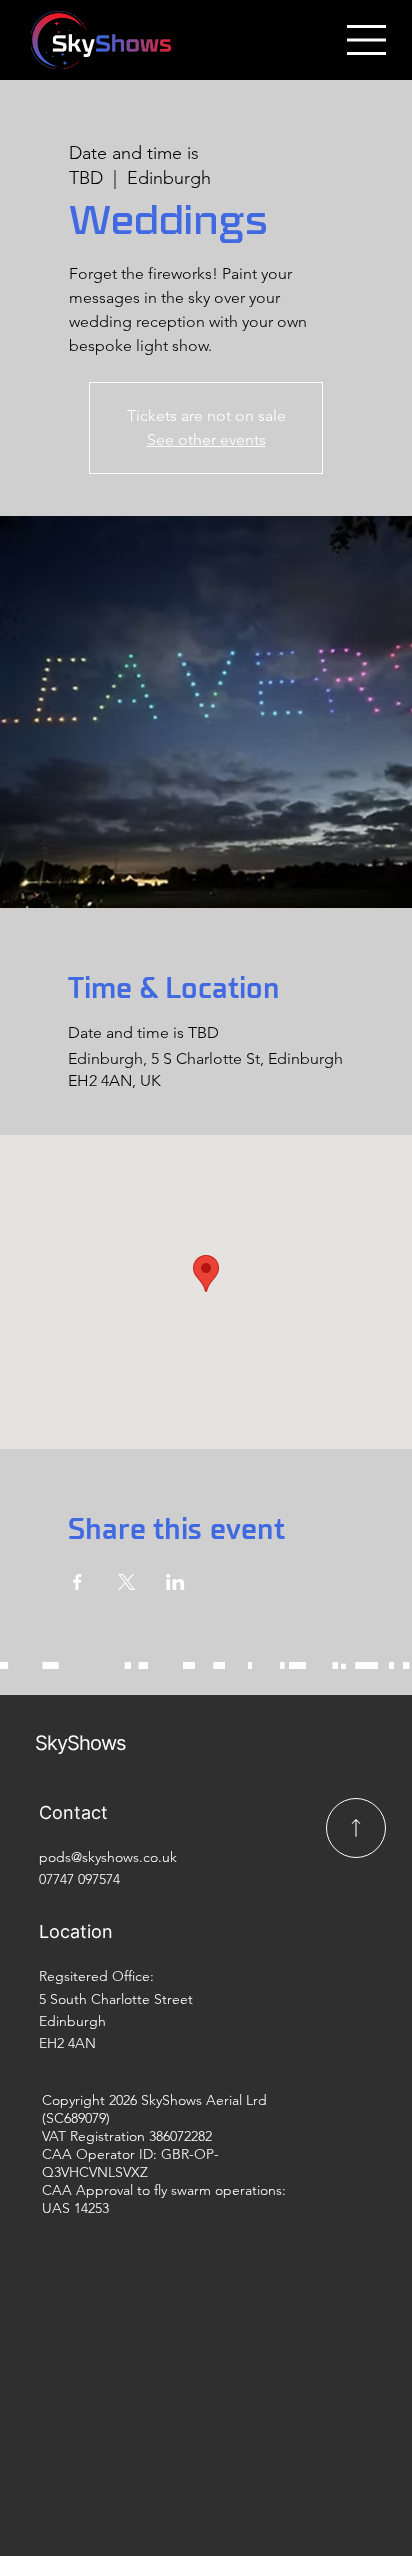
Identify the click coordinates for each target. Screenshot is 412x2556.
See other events (206, 439)
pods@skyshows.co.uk (108, 1857)
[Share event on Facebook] (77, 1582)
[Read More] (356, 1828)
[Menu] (367, 40)
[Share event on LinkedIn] (175, 1582)
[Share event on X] (126, 1582)
